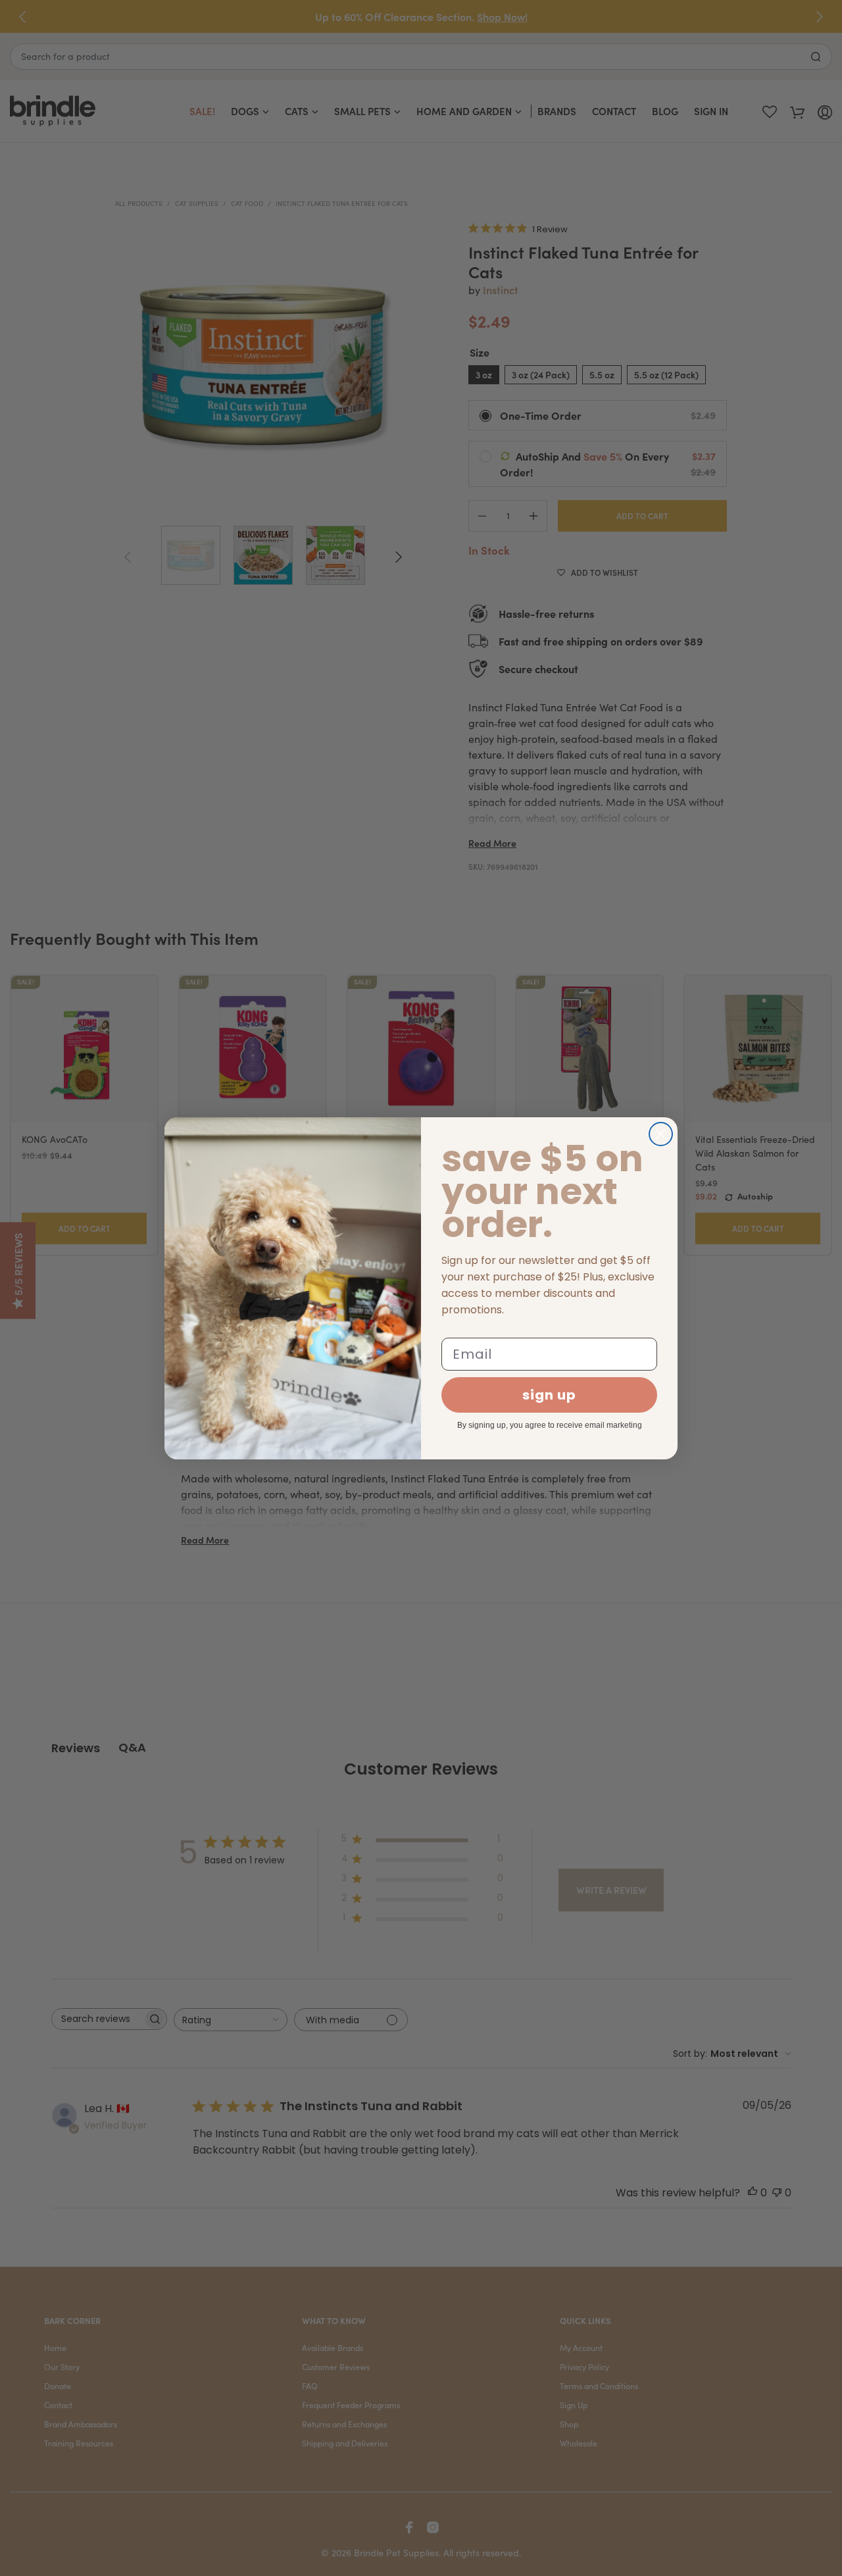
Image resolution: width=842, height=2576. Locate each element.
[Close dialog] (661, 1134)
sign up (549, 1395)
